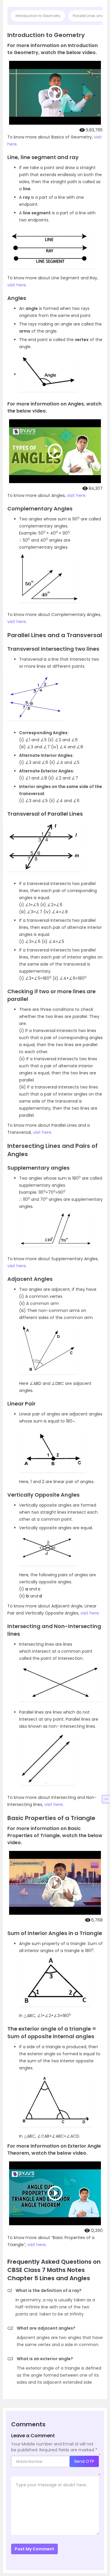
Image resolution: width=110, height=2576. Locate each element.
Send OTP (84, 2461)
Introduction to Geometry (38, 16)
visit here (17, 285)
